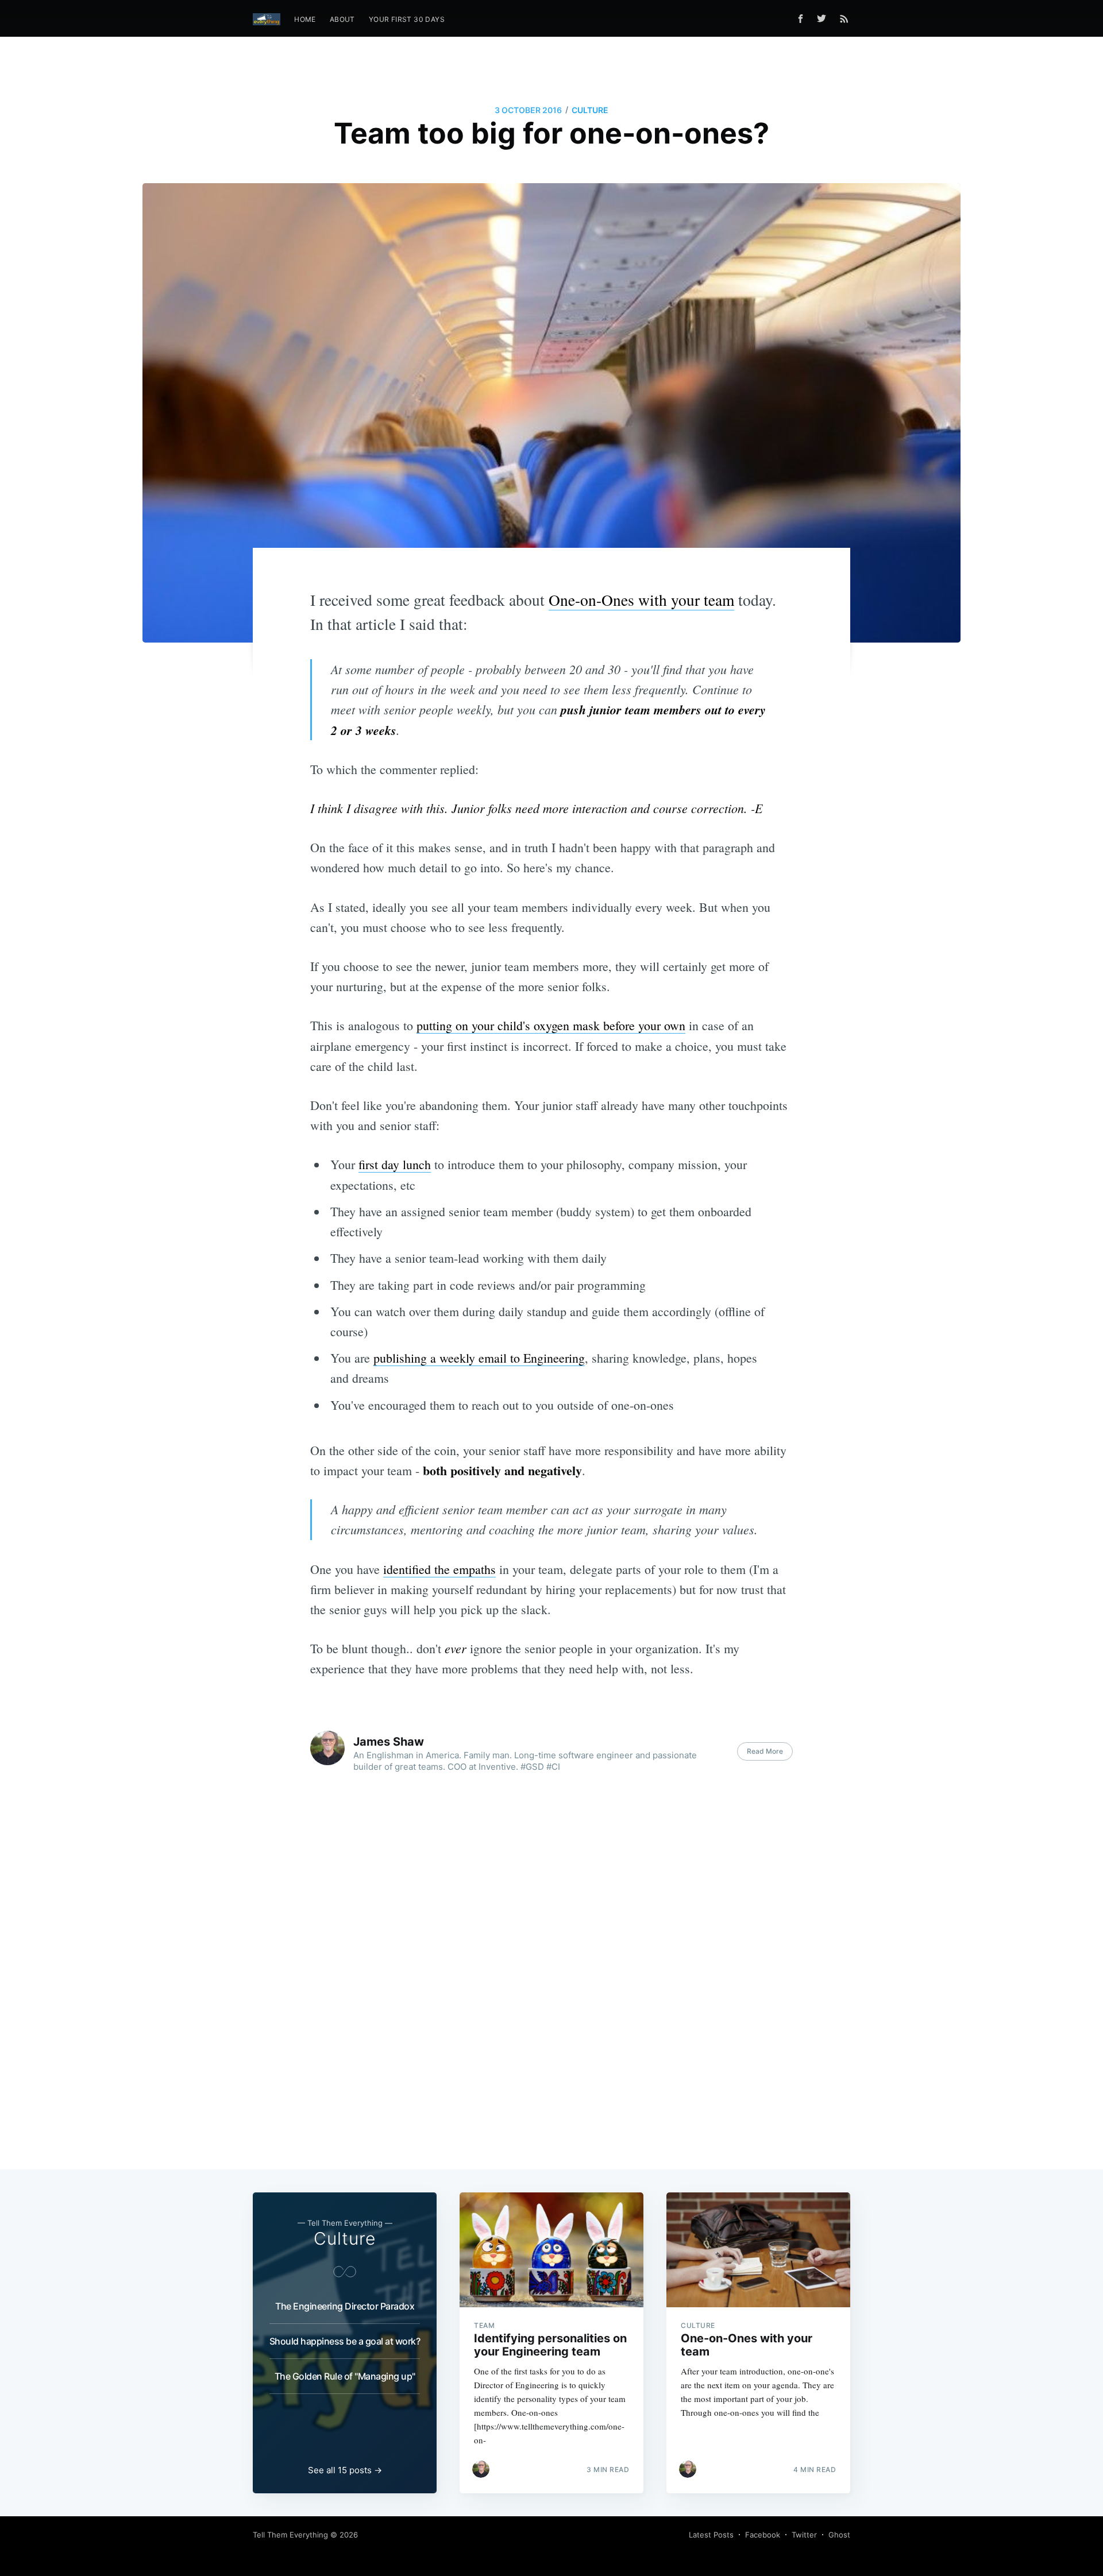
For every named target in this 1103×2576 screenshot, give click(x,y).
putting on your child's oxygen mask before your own (551, 1025)
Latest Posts (711, 2535)
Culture (590, 110)
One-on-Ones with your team (641, 600)
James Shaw (389, 1742)
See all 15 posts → (345, 2470)
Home (305, 19)
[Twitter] (824, 18)
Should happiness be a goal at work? (345, 2341)
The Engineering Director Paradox (345, 2306)
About (342, 19)
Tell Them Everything (290, 2535)
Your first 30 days (407, 19)
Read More (765, 1751)
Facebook (763, 2535)
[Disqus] (551, 1982)
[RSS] (844, 18)
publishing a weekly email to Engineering (479, 1358)
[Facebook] (801, 19)
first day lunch (395, 1164)
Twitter (804, 2535)
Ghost (839, 2535)
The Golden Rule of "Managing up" (345, 2376)
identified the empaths (439, 1569)
